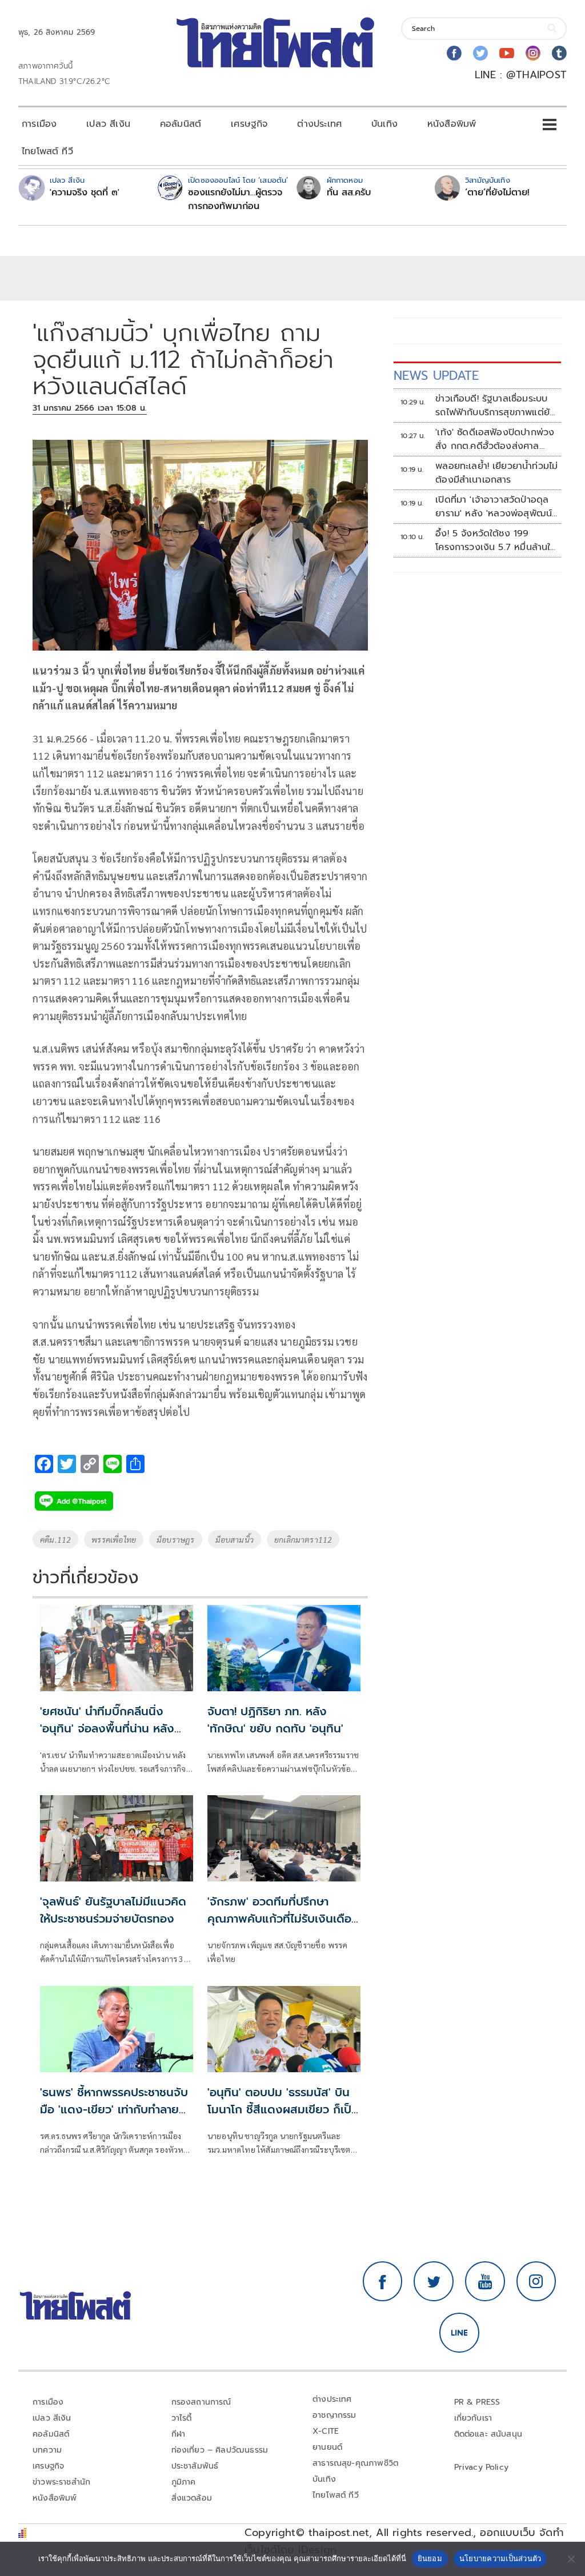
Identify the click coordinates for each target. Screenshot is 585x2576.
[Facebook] (454, 53)
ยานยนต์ (327, 2447)
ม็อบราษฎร (175, 1539)
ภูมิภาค (184, 2482)
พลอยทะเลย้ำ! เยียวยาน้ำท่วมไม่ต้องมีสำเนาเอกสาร (496, 473)
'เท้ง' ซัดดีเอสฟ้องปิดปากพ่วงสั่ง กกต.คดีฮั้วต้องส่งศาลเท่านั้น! (495, 439)
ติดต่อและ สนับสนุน (488, 2434)
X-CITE (326, 2431)
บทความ (47, 2450)
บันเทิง (384, 124)
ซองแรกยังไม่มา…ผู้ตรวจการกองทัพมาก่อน (235, 199)
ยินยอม (430, 2558)
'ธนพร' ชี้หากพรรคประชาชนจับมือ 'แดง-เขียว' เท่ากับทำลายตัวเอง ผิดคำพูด (117, 2109)
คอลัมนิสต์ (181, 124)
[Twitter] (480, 53)
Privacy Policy (482, 2467)
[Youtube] (507, 53)
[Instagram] (533, 53)
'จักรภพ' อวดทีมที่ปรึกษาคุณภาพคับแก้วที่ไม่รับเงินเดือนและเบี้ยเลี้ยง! (283, 1919)
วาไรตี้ (182, 2418)
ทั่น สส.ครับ (349, 192)
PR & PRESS (477, 2402)
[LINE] (459, 2333)
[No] (571, 2559)
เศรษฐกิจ (249, 124)
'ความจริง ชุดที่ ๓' (85, 192)
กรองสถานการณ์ (201, 2402)
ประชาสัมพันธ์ (195, 2466)
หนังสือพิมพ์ (452, 124)
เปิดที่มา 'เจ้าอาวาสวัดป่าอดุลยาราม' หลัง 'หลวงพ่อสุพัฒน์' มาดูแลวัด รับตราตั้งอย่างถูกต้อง (494, 507)
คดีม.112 (55, 1539)
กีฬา (179, 2434)
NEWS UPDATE (436, 376)
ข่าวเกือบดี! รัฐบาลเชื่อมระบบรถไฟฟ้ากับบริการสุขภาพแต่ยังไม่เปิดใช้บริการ (495, 406)
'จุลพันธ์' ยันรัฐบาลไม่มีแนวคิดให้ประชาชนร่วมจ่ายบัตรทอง (113, 1910)
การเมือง (39, 124)
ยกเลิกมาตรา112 (303, 1539)
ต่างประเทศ (319, 124)
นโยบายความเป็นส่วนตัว (500, 2558)
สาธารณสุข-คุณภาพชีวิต (355, 2463)
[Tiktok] (559, 53)
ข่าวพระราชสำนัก (61, 2482)
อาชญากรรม (334, 2415)
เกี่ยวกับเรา (473, 2418)
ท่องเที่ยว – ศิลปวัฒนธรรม (220, 2450)
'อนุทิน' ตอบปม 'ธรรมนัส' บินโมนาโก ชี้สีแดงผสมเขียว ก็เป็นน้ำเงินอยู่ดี (283, 2109)
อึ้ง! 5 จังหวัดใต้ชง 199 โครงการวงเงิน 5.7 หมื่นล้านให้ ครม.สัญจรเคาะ (496, 540)
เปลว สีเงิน (108, 124)
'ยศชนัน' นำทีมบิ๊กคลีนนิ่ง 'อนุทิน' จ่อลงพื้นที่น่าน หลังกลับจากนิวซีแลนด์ (107, 1728)
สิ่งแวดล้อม (192, 2498)
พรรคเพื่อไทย (114, 1539)
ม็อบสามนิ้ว (235, 1539)
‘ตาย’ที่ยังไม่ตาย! (497, 192)
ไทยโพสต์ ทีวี (47, 151)
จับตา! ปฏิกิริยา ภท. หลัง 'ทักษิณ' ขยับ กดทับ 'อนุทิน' (275, 1720)
